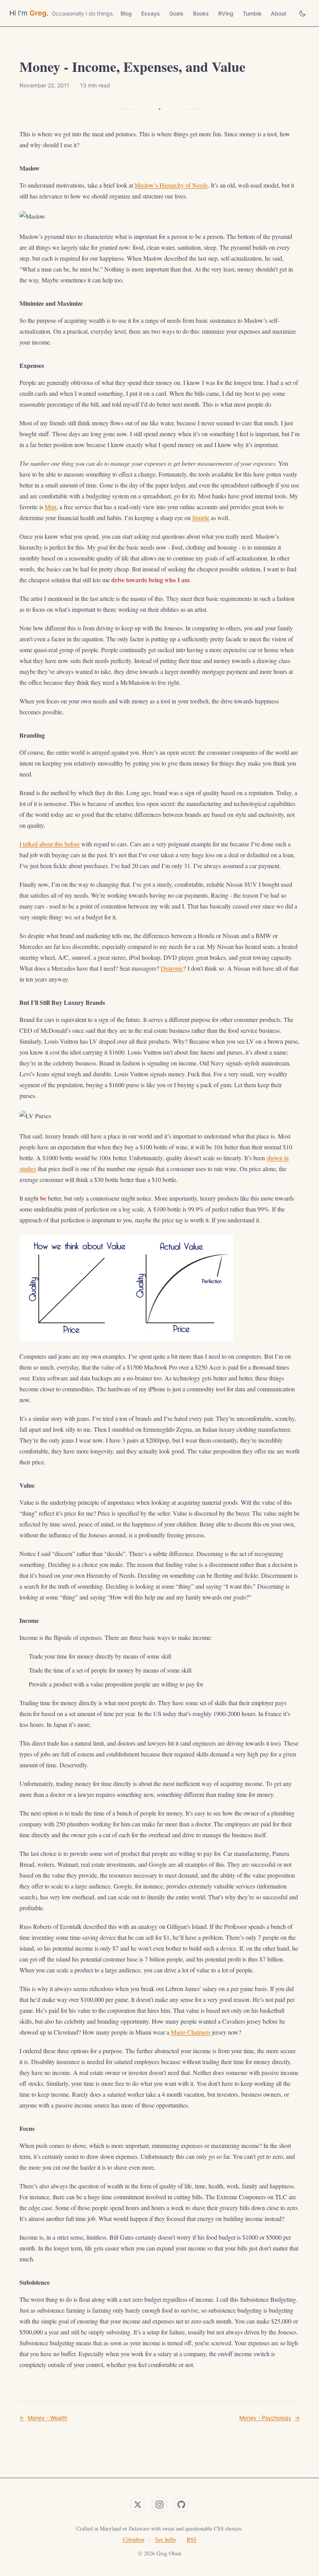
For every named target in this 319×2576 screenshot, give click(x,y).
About (279, 13)
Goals (176, 13)
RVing (226, 13)
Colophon (134, 2539)
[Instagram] (159, 2505)
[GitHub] (181, 2505)
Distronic (172, 968)
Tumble (252, 13)
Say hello (166, 2539)
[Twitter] (138, 2505)
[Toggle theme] (303, 13)
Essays (151, 13)
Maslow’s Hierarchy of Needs (171, 185)
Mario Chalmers (191, 2032)
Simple (201, 518)
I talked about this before (50, 844)
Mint (51, 507)
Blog (126, 13)
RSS (192, 2539)
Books (201, 13)
